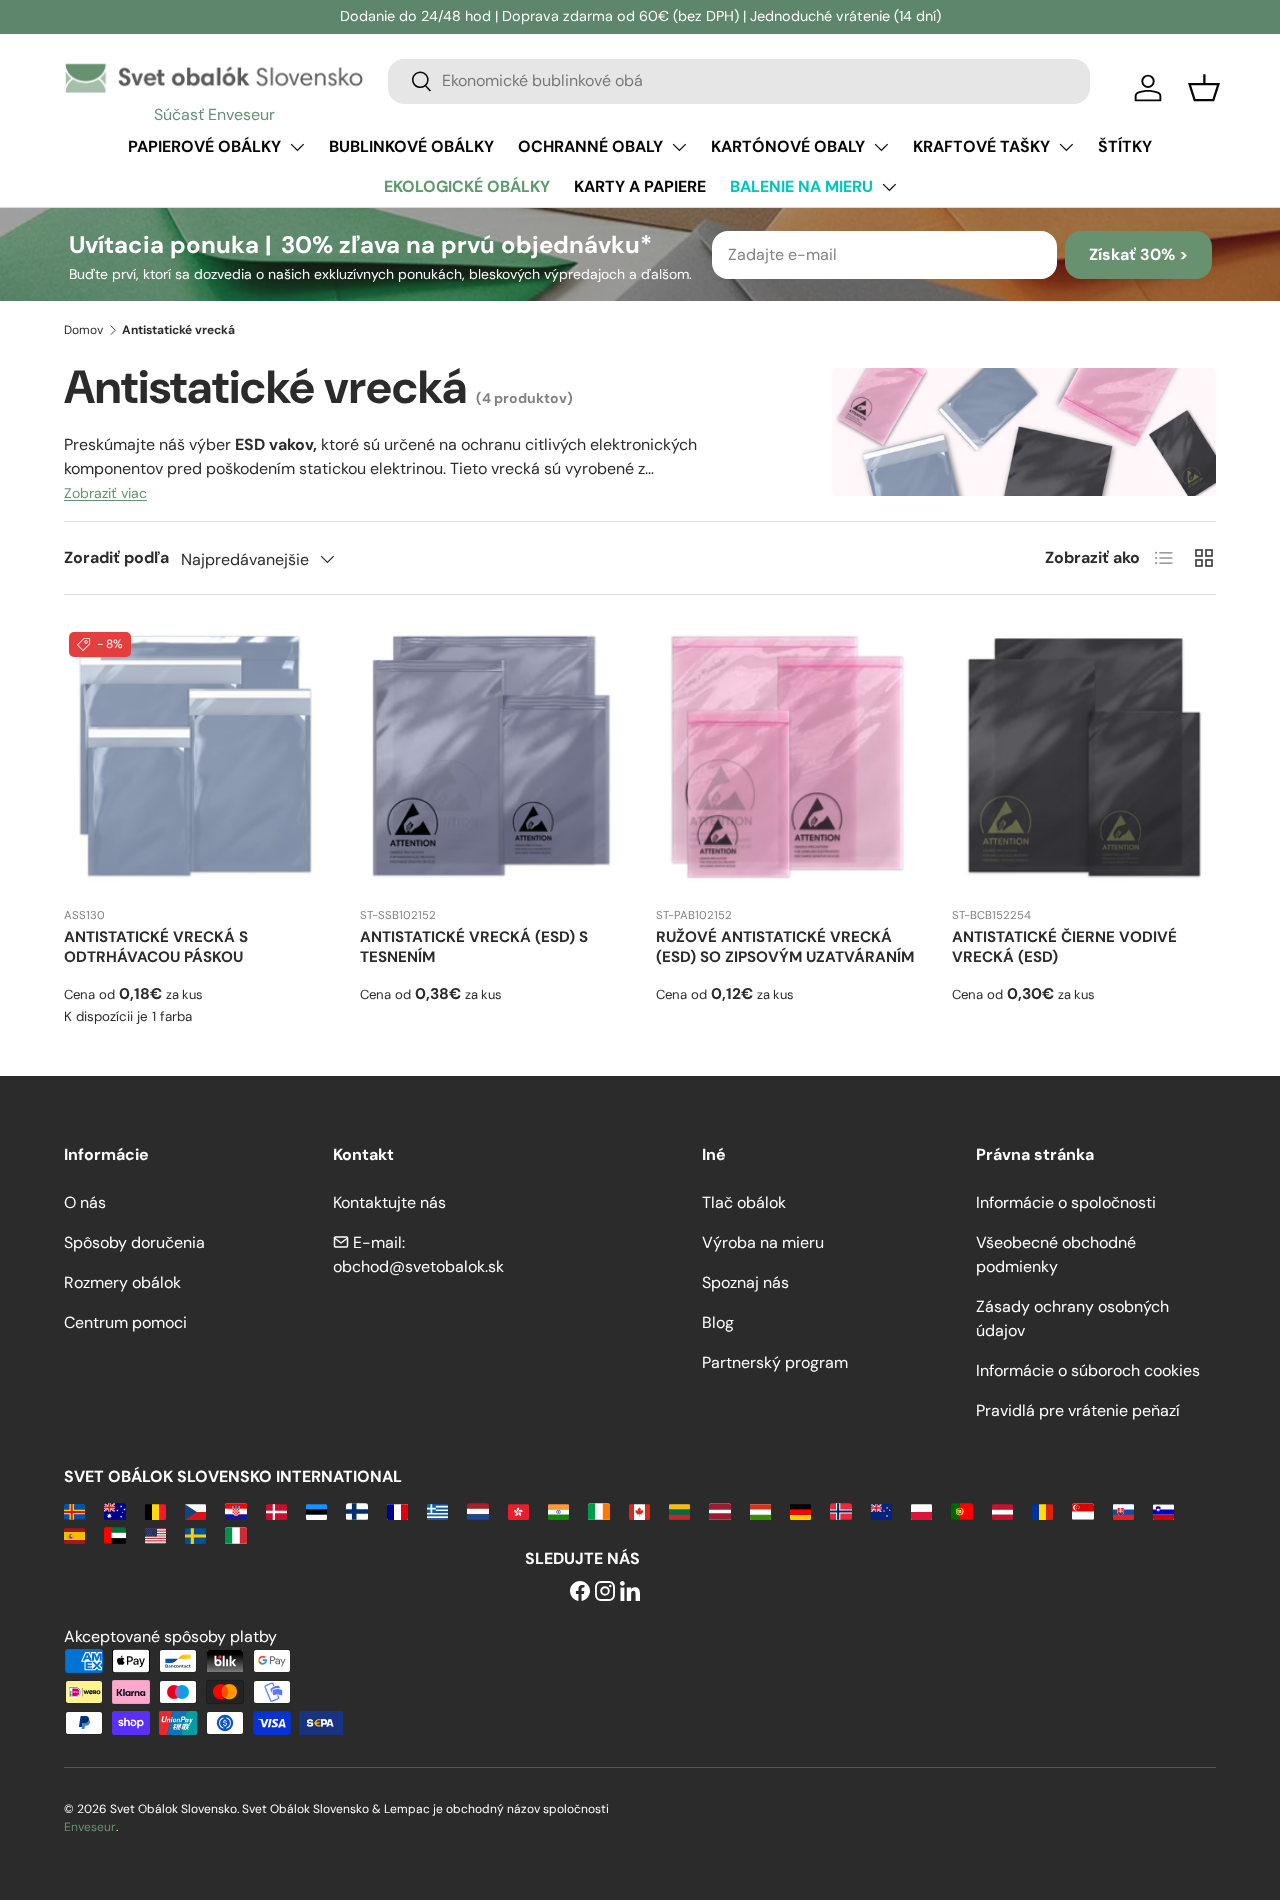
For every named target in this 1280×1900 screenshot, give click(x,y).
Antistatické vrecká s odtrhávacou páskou (156, 947)
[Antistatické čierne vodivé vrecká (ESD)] (1084, 759)
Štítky (1125, 146)
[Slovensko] (1123, 1510)
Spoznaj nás (745, 1282)
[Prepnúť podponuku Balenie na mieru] (889, 187)
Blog (718, 1322)
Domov (83, 330)
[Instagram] (605, 1592)
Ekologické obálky (467, 186)
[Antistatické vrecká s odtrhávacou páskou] (196, 759)
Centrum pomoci (125, 1322)
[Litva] (679, 1510)
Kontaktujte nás (389, 1202)
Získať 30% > (1138, 254)
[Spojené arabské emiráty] (114, 1534)
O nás (85, 1202)
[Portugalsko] (961, 1510)
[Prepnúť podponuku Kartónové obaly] (881, 147)
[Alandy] (74, 1510)
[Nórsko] (840, 1510)
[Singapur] (1082, 1510)
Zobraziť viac (105, 493)
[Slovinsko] (1163, 1510)
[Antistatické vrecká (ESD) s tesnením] (492, 759)
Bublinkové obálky (411, 146)
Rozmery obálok (122, 1282)
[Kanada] (639, 1510)
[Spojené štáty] (155, 1534)
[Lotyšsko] (719, 1510)
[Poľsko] (921, 1510)
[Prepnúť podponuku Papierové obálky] (297, 147)
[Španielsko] (74, 1534)
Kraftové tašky (981, 146)
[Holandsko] (477, 1510)
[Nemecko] (800, 1510)
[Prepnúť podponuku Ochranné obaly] (679, 147)
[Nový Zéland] (881, 1510)
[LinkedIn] (630, 1592)
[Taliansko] (235, 1534)
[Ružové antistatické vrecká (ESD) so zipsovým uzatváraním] (788, 759)
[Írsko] (598, 1510)
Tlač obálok (744, 1202)
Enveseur (90, 1827)
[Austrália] (114, 1510)
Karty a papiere (640, 186)
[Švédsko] (195, 1534)
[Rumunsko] (1042, 1510)
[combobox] (739, 80)
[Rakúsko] (1002, 1510)
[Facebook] (580, 1592)
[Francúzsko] (397, 1510)
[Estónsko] (316, 1510)
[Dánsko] (276, 1510)
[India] (558, 1510)
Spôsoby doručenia (134, 1242)
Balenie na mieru (801, 186)
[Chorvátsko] (235, 1510)
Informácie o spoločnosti (1066, 1202)
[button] (1204, 88)
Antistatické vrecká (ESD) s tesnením (474, 947)
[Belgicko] (155, 1510)
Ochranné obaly (590, 146)
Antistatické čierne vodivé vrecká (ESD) (1064, 947)
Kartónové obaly (788, 146)
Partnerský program (775, 1362)
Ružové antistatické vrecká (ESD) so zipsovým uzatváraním (785, 947)
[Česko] (195, 1510)
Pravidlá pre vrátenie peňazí (1078, 1410)
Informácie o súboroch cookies (1088, 1370)
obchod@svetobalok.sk (418, 1266)
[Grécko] (437, 1510)
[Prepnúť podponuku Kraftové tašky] (1066, 147)
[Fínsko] (356, 1510)
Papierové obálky (204, 146)
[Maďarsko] (760, 1510)
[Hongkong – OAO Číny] (518, 1510)
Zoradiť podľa (116, 557)
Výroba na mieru (763, 1242)
